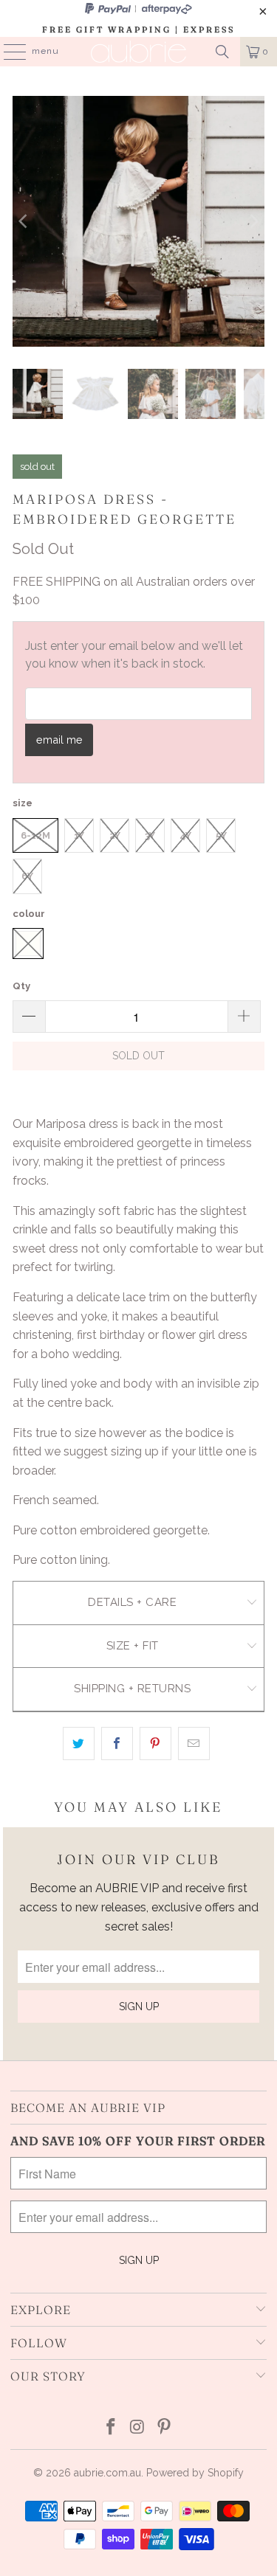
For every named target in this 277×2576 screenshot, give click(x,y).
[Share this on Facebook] (117, 1744)
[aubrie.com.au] (139, 52)
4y (185, 835)
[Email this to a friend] (194, 1744)
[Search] (222, 52)
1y (79, 835)
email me (59, 740)
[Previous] (24, 221)
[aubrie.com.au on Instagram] (138, 2428)
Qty (21, 986)
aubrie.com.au (107, 2473)
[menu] (7, 52)
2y (115, 835)
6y (27, 876)
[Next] (253, 221)
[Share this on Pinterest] (155, 1744)
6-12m (35, 835)
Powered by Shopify (195, 2473)
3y (150, 835)
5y (221, 835)
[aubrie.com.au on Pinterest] (164, 2428)
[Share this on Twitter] (79, 1744)
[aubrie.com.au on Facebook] (112, 2428)
